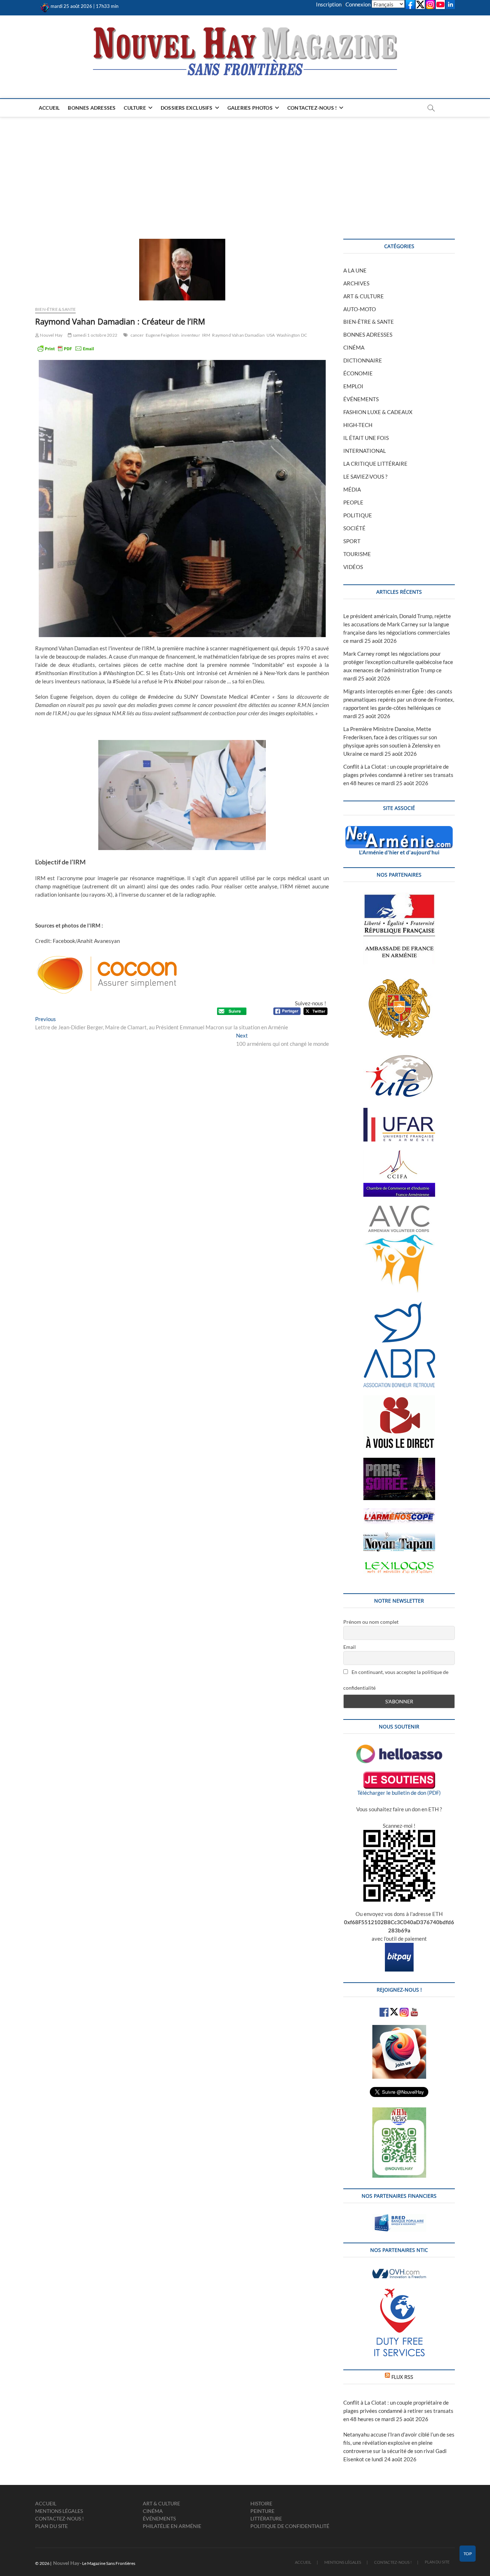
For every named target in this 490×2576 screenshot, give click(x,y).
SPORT (352, 541)
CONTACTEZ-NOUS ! (312, 108)
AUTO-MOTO (360, 309)
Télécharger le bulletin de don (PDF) (399, 1793)
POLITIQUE (358, 515)
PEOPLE (353, 502)
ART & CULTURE (364, 296)
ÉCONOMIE (358, 373)
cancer (137, 335)
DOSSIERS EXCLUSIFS (187, 108)
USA (271, 335)
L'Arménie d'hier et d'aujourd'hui (399, 852)
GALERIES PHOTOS (250, 108)
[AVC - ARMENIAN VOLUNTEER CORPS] (399, 1209)
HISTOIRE (261, 2503)
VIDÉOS (353, 567)
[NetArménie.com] (399, 830)
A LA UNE (355, 270)
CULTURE (135, 108)
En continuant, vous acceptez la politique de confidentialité (396, 1680)
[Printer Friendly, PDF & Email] (66, 348)
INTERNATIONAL (365, 451)
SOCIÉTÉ (354, 528)
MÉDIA (352, 489)
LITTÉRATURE (266, 2518)
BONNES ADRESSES (92, 108)
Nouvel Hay (51, 335)
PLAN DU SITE (51, 2526)
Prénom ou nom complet (371, 1622)
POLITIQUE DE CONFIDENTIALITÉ (290, 2526)
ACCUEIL (49, 108)
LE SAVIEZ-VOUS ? (365, 476)
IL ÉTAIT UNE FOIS (366, 438)
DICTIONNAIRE (363, 360)
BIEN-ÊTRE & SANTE (55, 309)
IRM (206, 335)
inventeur (191, 335)
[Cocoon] (107, 956)
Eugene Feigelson (162, 335)
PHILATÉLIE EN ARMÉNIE (172, 2526)
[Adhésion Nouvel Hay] (399, 1749)
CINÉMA (354, 347)
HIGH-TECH (358, 425)
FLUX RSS (402, 2377)
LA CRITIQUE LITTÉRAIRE (375, 464)
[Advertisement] (245, 171)
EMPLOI (353, 386)
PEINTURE (262, 2511)
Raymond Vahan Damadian (238, 335)
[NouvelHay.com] (45, 6)
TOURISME (357, 554)
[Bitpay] (399, 1947)
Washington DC (292, 335)
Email (350, 1647)
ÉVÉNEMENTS (361, 399)
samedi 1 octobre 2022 (95, 335)
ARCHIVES (356, 283)
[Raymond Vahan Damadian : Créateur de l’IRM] (182, 270)
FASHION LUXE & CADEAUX (378, 412)
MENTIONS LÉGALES (59, 2511)
